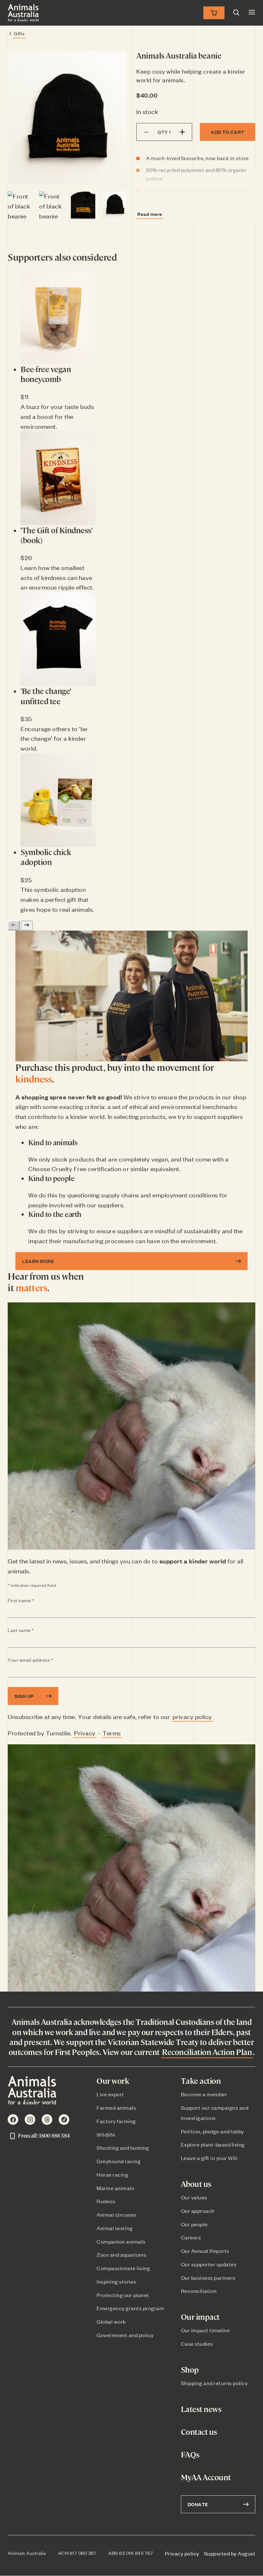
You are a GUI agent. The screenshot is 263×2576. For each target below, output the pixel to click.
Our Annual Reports (205, 2251)
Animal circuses (116, 2214)
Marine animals (115, 2188)
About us (196, 2184)
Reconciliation (199, 2291)
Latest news (201, 2409)
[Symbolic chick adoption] (58, 800)
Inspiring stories (116, 2281)
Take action (201, 2081)
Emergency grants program (130, 2308)
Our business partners (208, 2278)
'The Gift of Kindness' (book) (56, 535)
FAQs (190, 2454)
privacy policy (192, 1716)
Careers (191, 2237)
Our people (194, 2224)
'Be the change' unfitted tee (46, 696)
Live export (110, 2094)
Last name (33, 1630)
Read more (150, 214)
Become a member (204, 2094)
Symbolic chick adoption (46, 857)
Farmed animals (116, 2107)
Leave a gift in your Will (209, 2158)
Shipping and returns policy (214, 2383)
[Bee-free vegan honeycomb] (58, 317)
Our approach (198, 2211)
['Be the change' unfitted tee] (58, 639)
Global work (111, 2321)
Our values (194, 2197)
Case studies (197, 2344)
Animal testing (115, 2228)
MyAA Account (206, 2477)
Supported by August (230, 2553)
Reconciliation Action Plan (207, 2052)
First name (34, 1601)
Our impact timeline (205, 2330)
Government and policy (125, 2335)
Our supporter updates (209, 2264)
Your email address (43, 1660)
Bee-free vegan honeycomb (46, 374)
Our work (113, 2081)
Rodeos (106, 2201)
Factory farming (116, 2121)
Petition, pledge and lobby (212, 2131)
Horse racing (112, 2174)
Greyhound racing (119, 2161)
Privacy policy (182, 2553)
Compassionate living (123, 2268)
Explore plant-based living (213, 2144)
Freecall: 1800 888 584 (44, 2136)
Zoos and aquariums (121, 2254)
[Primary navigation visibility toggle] (252, 13)
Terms (112, 1733)
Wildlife (106, 2134)
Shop (190, 2370)
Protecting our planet (123, 2295)
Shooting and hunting (123, 2148)
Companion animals (121, 2241)
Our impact (200, 2317)
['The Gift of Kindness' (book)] (58, 478)
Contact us (199, 2432)
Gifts (19, 33)
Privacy (85, 1733)
